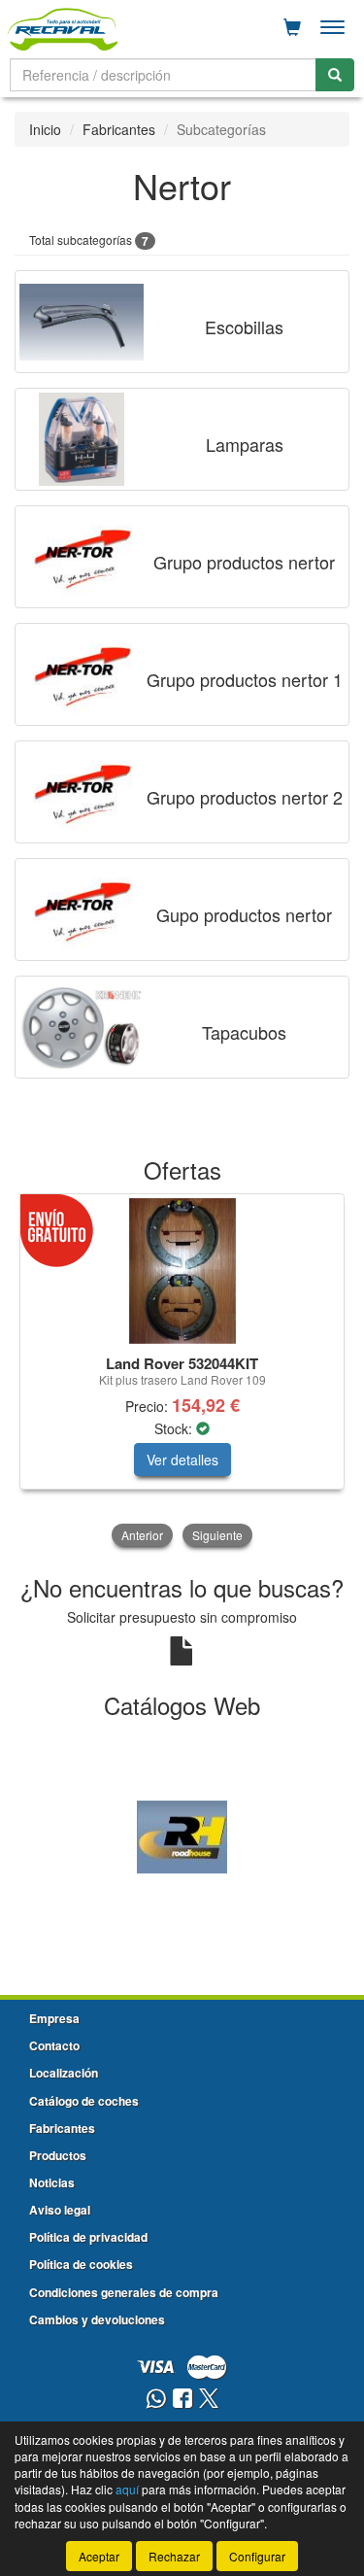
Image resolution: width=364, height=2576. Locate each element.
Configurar (257, 2556)
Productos (58, 2155)
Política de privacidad (88, 2237)
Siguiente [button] (217, 1535)
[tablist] (182, 1372)
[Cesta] (292, 27)
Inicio (45, 129)
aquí (127, 2489)
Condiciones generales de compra (124, 2292)
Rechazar (174, 2556)
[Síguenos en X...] (209, 2400)
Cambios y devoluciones (97, 2319)
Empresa (54, 2018)
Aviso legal (60, 2210)
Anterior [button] (142, 1535)
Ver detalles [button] (182, 1460)
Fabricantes (119, 129)
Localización (64, 2073)
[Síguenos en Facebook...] (182, 2400)
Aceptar (99, 2556)
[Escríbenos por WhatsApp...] (156, 2400)
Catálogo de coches (84, 2101)
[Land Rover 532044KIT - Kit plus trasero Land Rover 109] (182, 1271)
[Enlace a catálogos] (182, 1835)
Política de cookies (81, 2264)
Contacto (54, 2045)
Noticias (52, 2182)
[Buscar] (335, 75)
